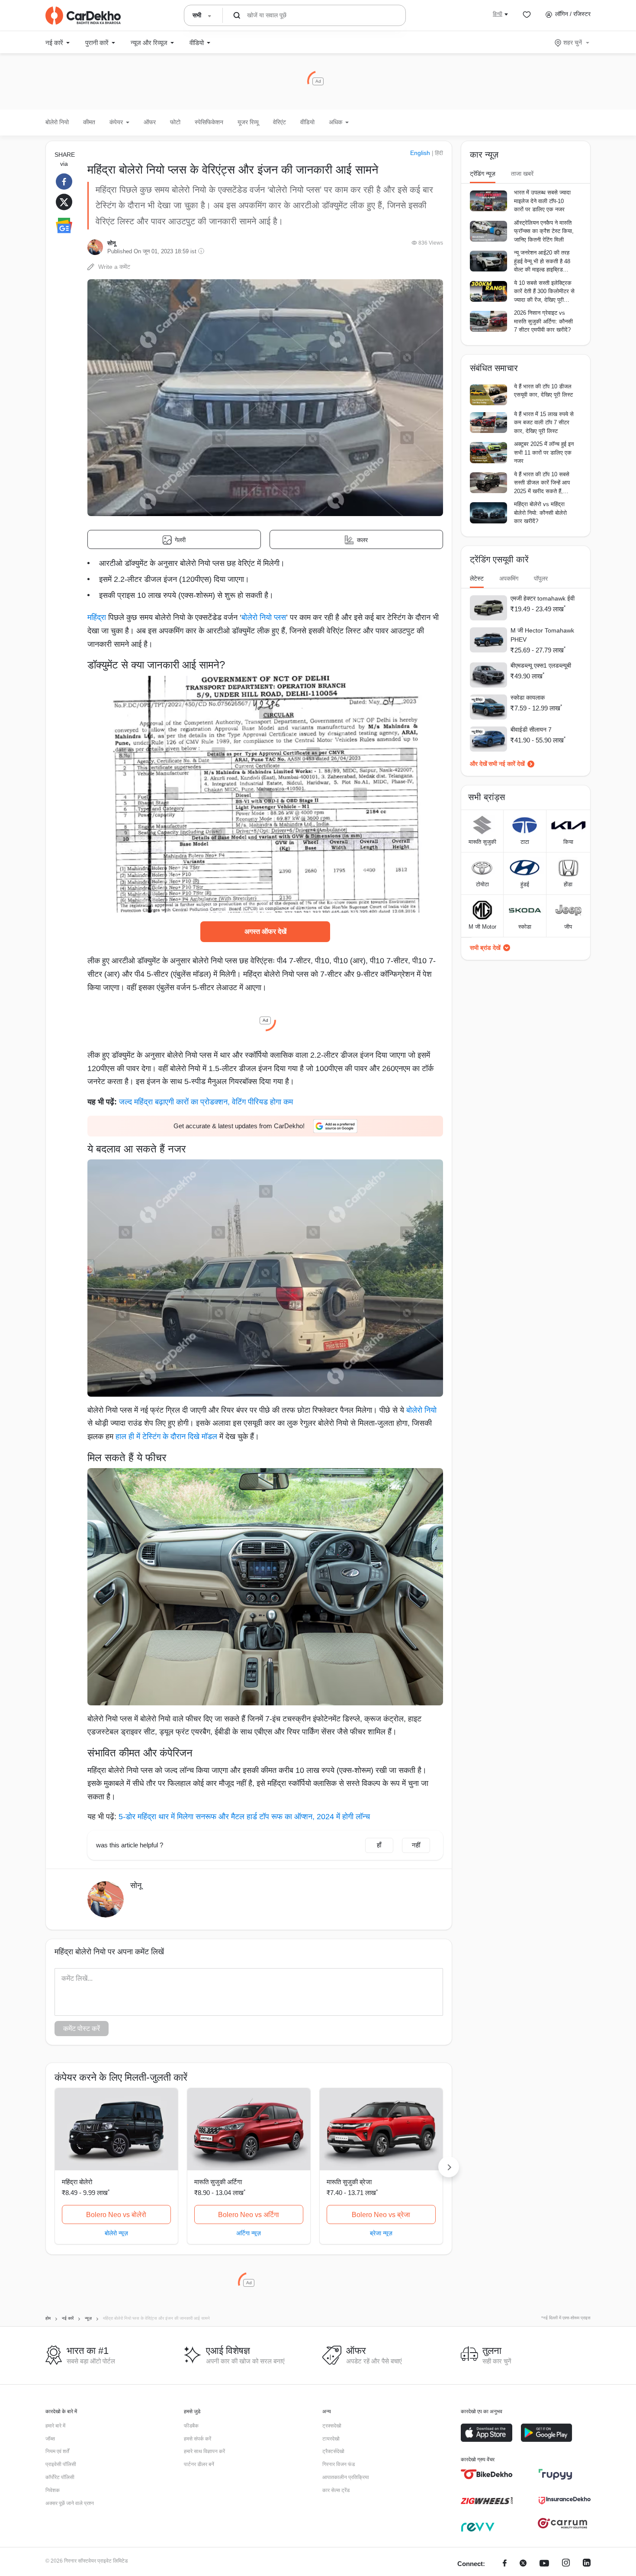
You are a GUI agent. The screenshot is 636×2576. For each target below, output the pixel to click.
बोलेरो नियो (57, 122)
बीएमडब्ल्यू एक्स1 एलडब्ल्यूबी (541, 665)
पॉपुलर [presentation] (541, 578)
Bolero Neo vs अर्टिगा (249, 2215)
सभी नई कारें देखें (507, 764)
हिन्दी (498, 14)
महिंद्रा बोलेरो (77, 2182)
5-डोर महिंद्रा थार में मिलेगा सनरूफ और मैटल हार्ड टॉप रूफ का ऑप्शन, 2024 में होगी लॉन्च (244, 1817)
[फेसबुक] (505, 2564)
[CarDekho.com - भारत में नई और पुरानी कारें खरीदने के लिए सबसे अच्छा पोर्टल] (83, 16)
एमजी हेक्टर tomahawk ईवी (543, 598)
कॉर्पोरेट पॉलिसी (60, 2477)
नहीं (416, 1845)
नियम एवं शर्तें (57, 2451)
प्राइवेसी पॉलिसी (61, 2464)
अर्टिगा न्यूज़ (249, 2233)
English (420, 153)
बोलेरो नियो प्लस (264, 617)
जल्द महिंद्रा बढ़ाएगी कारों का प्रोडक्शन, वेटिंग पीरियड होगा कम (206, 1102)
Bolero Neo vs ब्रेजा (381, 2215)
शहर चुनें (573, 42)
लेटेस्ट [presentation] (477, 578)
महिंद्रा (97, 617)
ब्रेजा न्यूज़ (381, 2233)
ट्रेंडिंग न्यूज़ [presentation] (483, 174)
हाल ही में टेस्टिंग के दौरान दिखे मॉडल (166, 1436)
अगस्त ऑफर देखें (265, 931)
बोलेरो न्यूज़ (116, 2233)
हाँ (379, 1845)
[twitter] (523, 2564)
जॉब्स (50, 2439)
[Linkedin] (587, 2564)
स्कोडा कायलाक (528, 697)
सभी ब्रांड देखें (485, 948)
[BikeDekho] (487, 2474)
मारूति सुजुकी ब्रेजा (349, 2182)
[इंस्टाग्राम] (566, 2564)
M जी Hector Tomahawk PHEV (542, 635)
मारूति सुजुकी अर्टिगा (218, 2182)
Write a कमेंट (114, 267)
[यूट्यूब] (544, 2564)
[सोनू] (95, 247)
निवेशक (53, 2490)
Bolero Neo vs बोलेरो (116, 2215)
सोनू (111, 243)
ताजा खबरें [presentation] (522, 174)
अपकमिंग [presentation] (509, 578)
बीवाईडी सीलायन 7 (531, 730)
